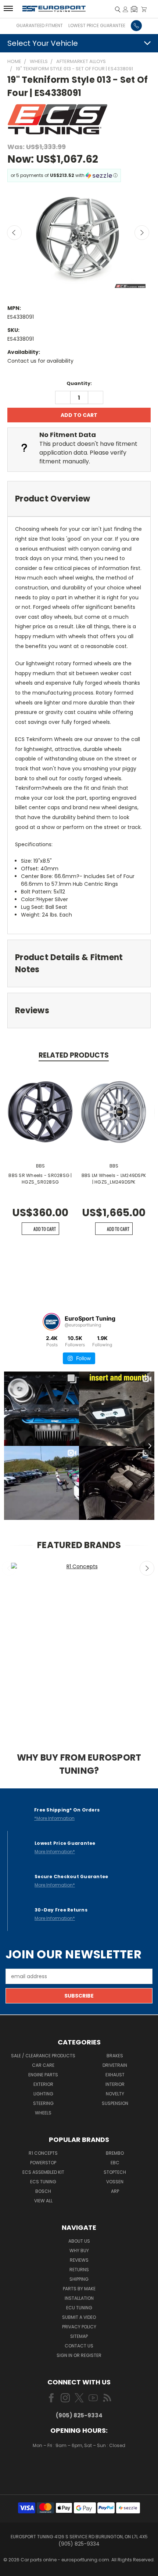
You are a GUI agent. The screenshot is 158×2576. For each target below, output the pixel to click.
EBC (115, 2163)
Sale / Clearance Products (43, 2056)
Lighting (43, 2094)
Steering (43, 2103)
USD (80, 2467)
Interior (115, 2084)
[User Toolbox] (125, 9)
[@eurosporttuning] (51, 1322)
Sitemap (79, 2336)
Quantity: (79, 383)
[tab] (79, 499)
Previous (14, 233)
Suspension (115, 2103)
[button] (134, 9)
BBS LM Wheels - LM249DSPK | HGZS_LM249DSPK (114, 1179)
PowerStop (43, 2163)
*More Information (54, 1818)
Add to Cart (45, 1229)
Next (142, 233)
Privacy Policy (79, 2327)
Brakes (115, 2056)
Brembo (115, 2153)
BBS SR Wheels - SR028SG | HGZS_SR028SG (40, 1179)
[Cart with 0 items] (144, 9)
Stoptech (115, 2172)
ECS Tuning (43, 2182)
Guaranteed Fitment (39, 25)
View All (43, 2201)
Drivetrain (115, 2065)
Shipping (79, 2279)
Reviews (79, 2260)
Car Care (43, 2065)
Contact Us (79, 2346)
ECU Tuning (79, 2308)
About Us (79, 2241)
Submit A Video (79, 2317)
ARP (115, 2191)
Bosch (43, 2191)
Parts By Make (79, 2289)
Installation (79, 2298)
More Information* (55, 1852)
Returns (79, 2270)
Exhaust (115, 2075)
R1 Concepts (43, 2153)
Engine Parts (43, 2075)
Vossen (115, 2182)
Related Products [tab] (74, 1055)
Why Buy (79, 2251)
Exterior (43, 2084)
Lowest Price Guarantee (97, 25)
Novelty (115, 2094)
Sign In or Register (79, 2355)
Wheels (43, 2113)
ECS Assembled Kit (43, 2172)
